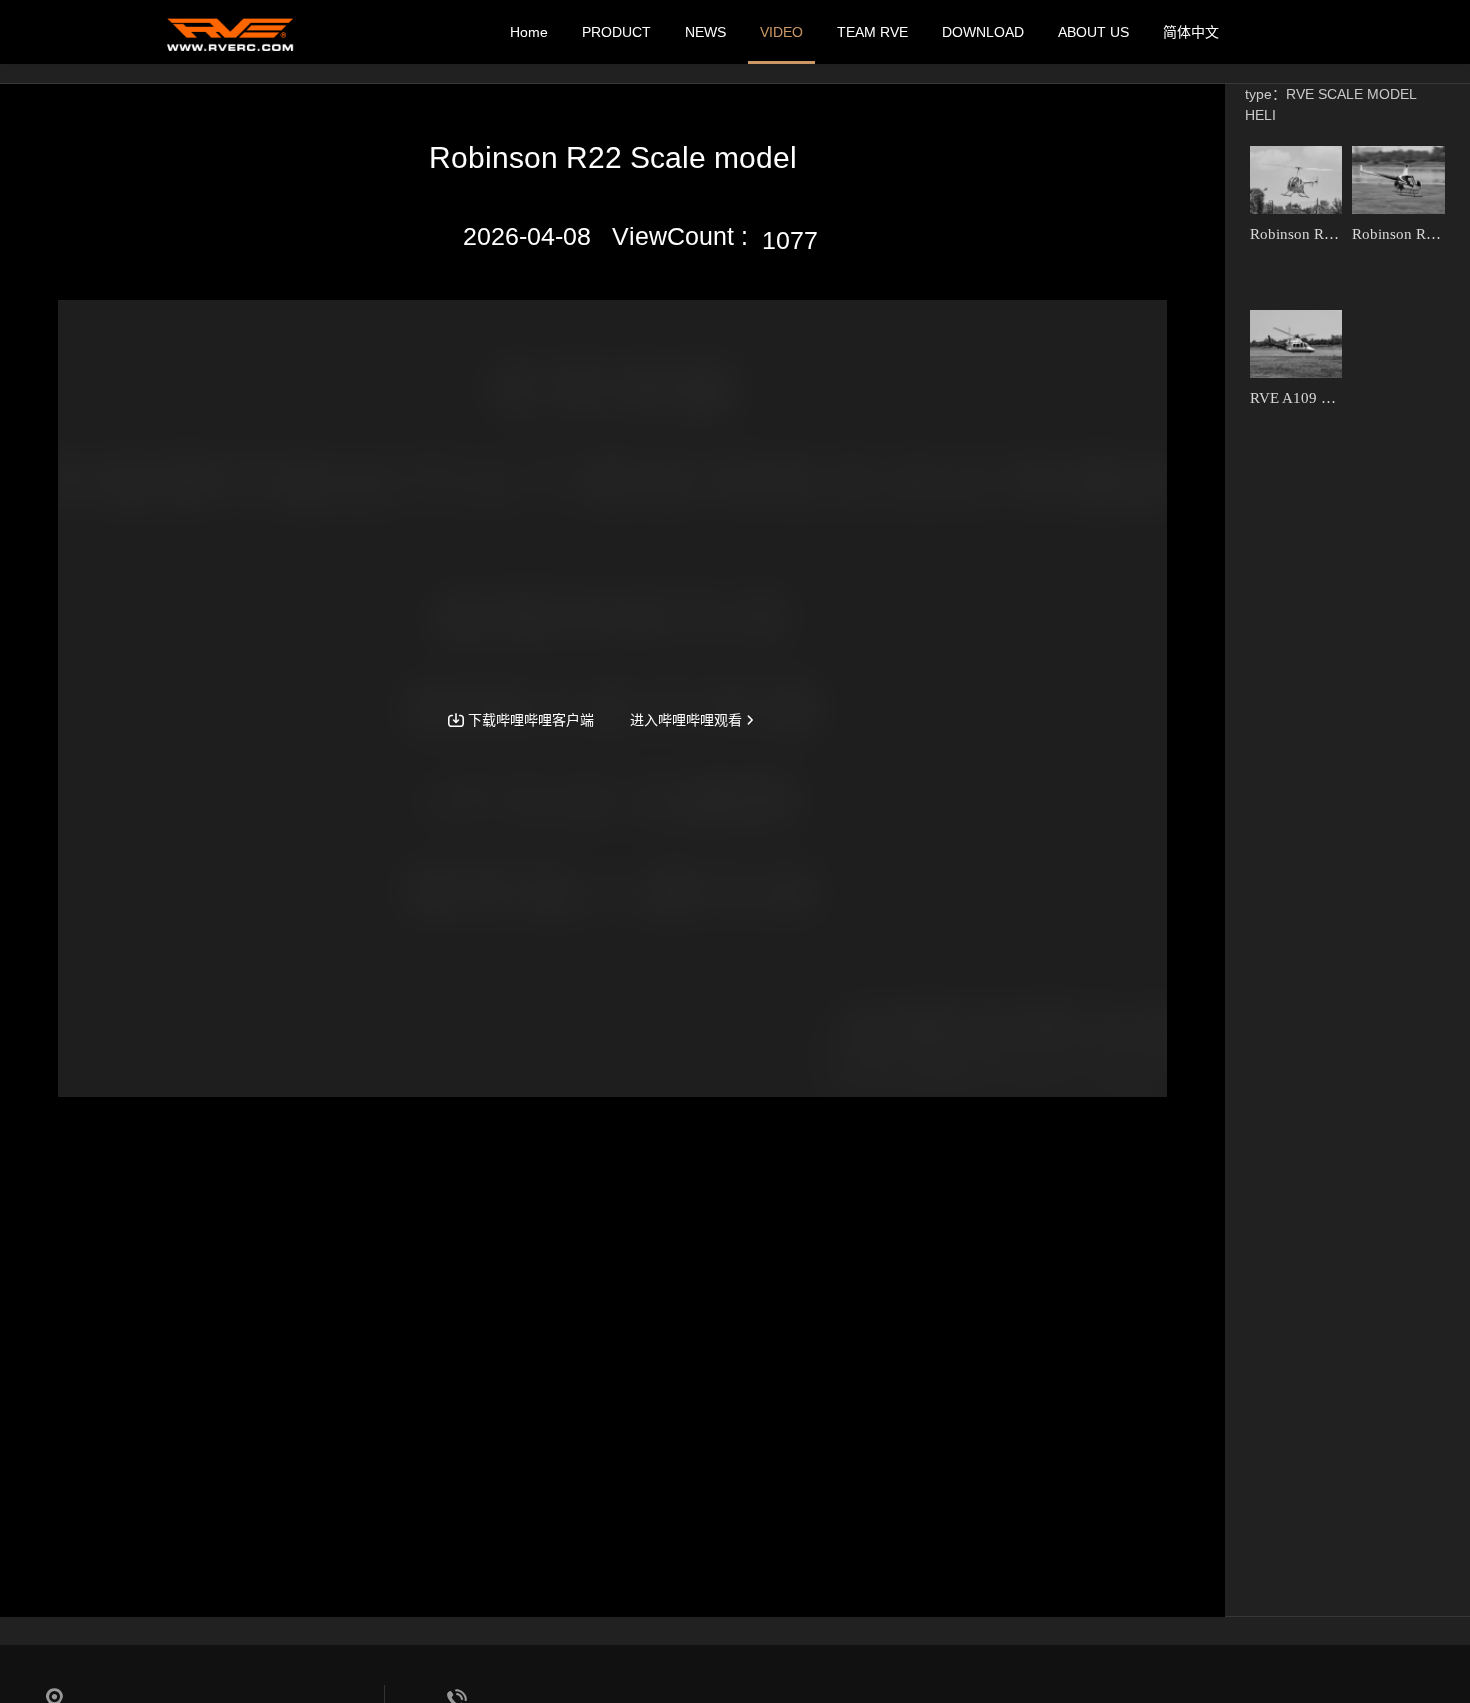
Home (529, 32)
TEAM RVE (872, 32)
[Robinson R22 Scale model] (1296, 180)
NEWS (705, 32)
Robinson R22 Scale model (1296, 234)
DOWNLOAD (983, 32)
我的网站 (230, 32)
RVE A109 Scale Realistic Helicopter (1296, 398)
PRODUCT (616, 32)
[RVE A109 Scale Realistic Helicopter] (1296, 344)
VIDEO (781, 32)
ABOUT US (1093, 32)
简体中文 (1191, 32)
